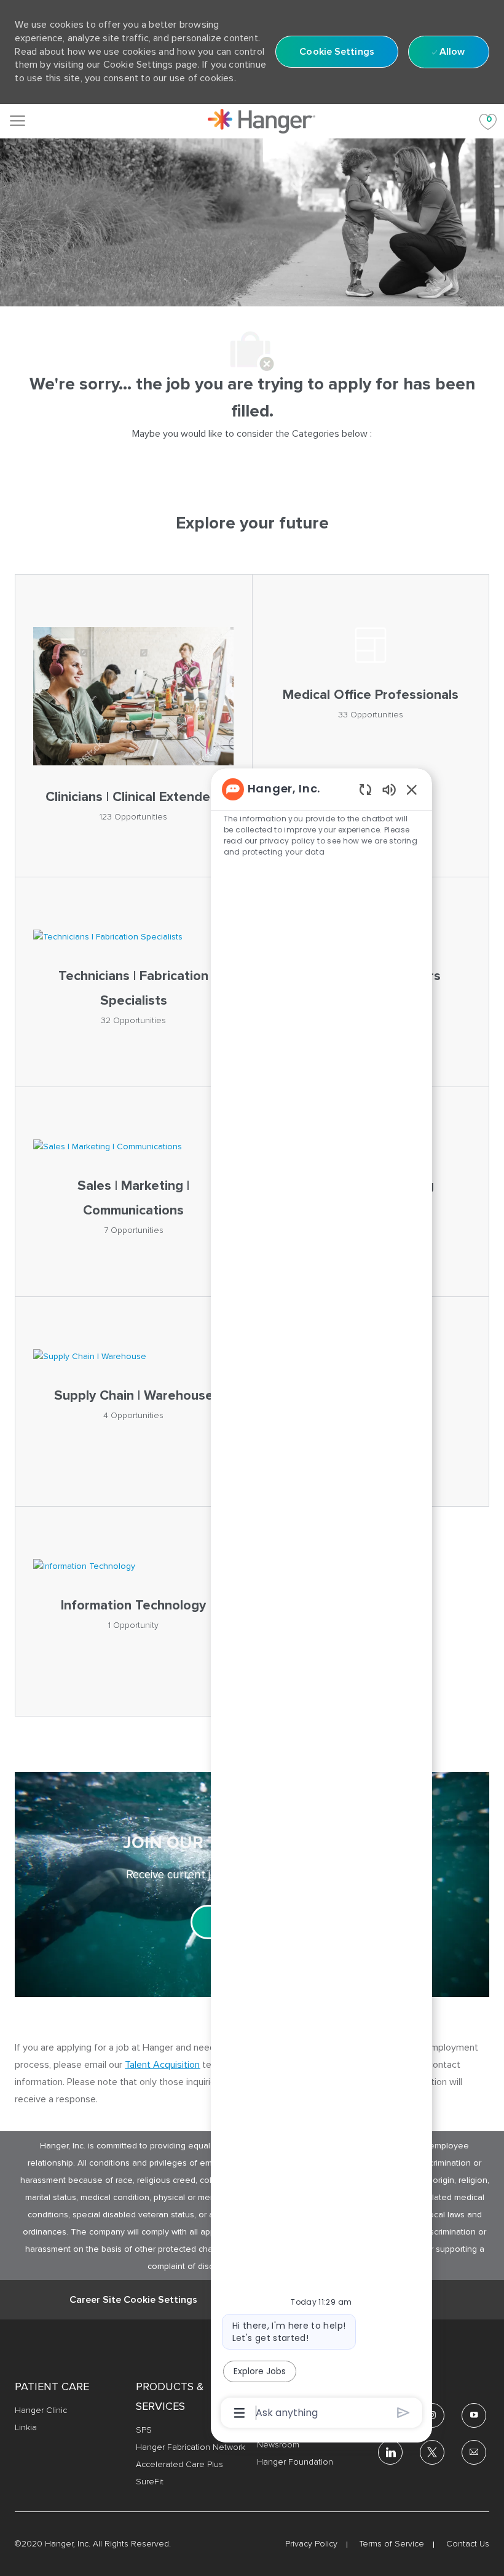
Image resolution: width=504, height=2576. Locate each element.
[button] (337, 52)
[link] (262, 121)
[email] (474, 2452)
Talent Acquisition (162, 2065)
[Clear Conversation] (365, 789)
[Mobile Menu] (18, 121)
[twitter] (432, 2452)
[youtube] (474, 2415)
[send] (404, 2413)
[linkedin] (390, 2452)
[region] (321, 1600)
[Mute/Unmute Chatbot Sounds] (389, 789)
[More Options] (239, 2413)
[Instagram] (432, 2415)
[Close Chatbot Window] (412, 789)
